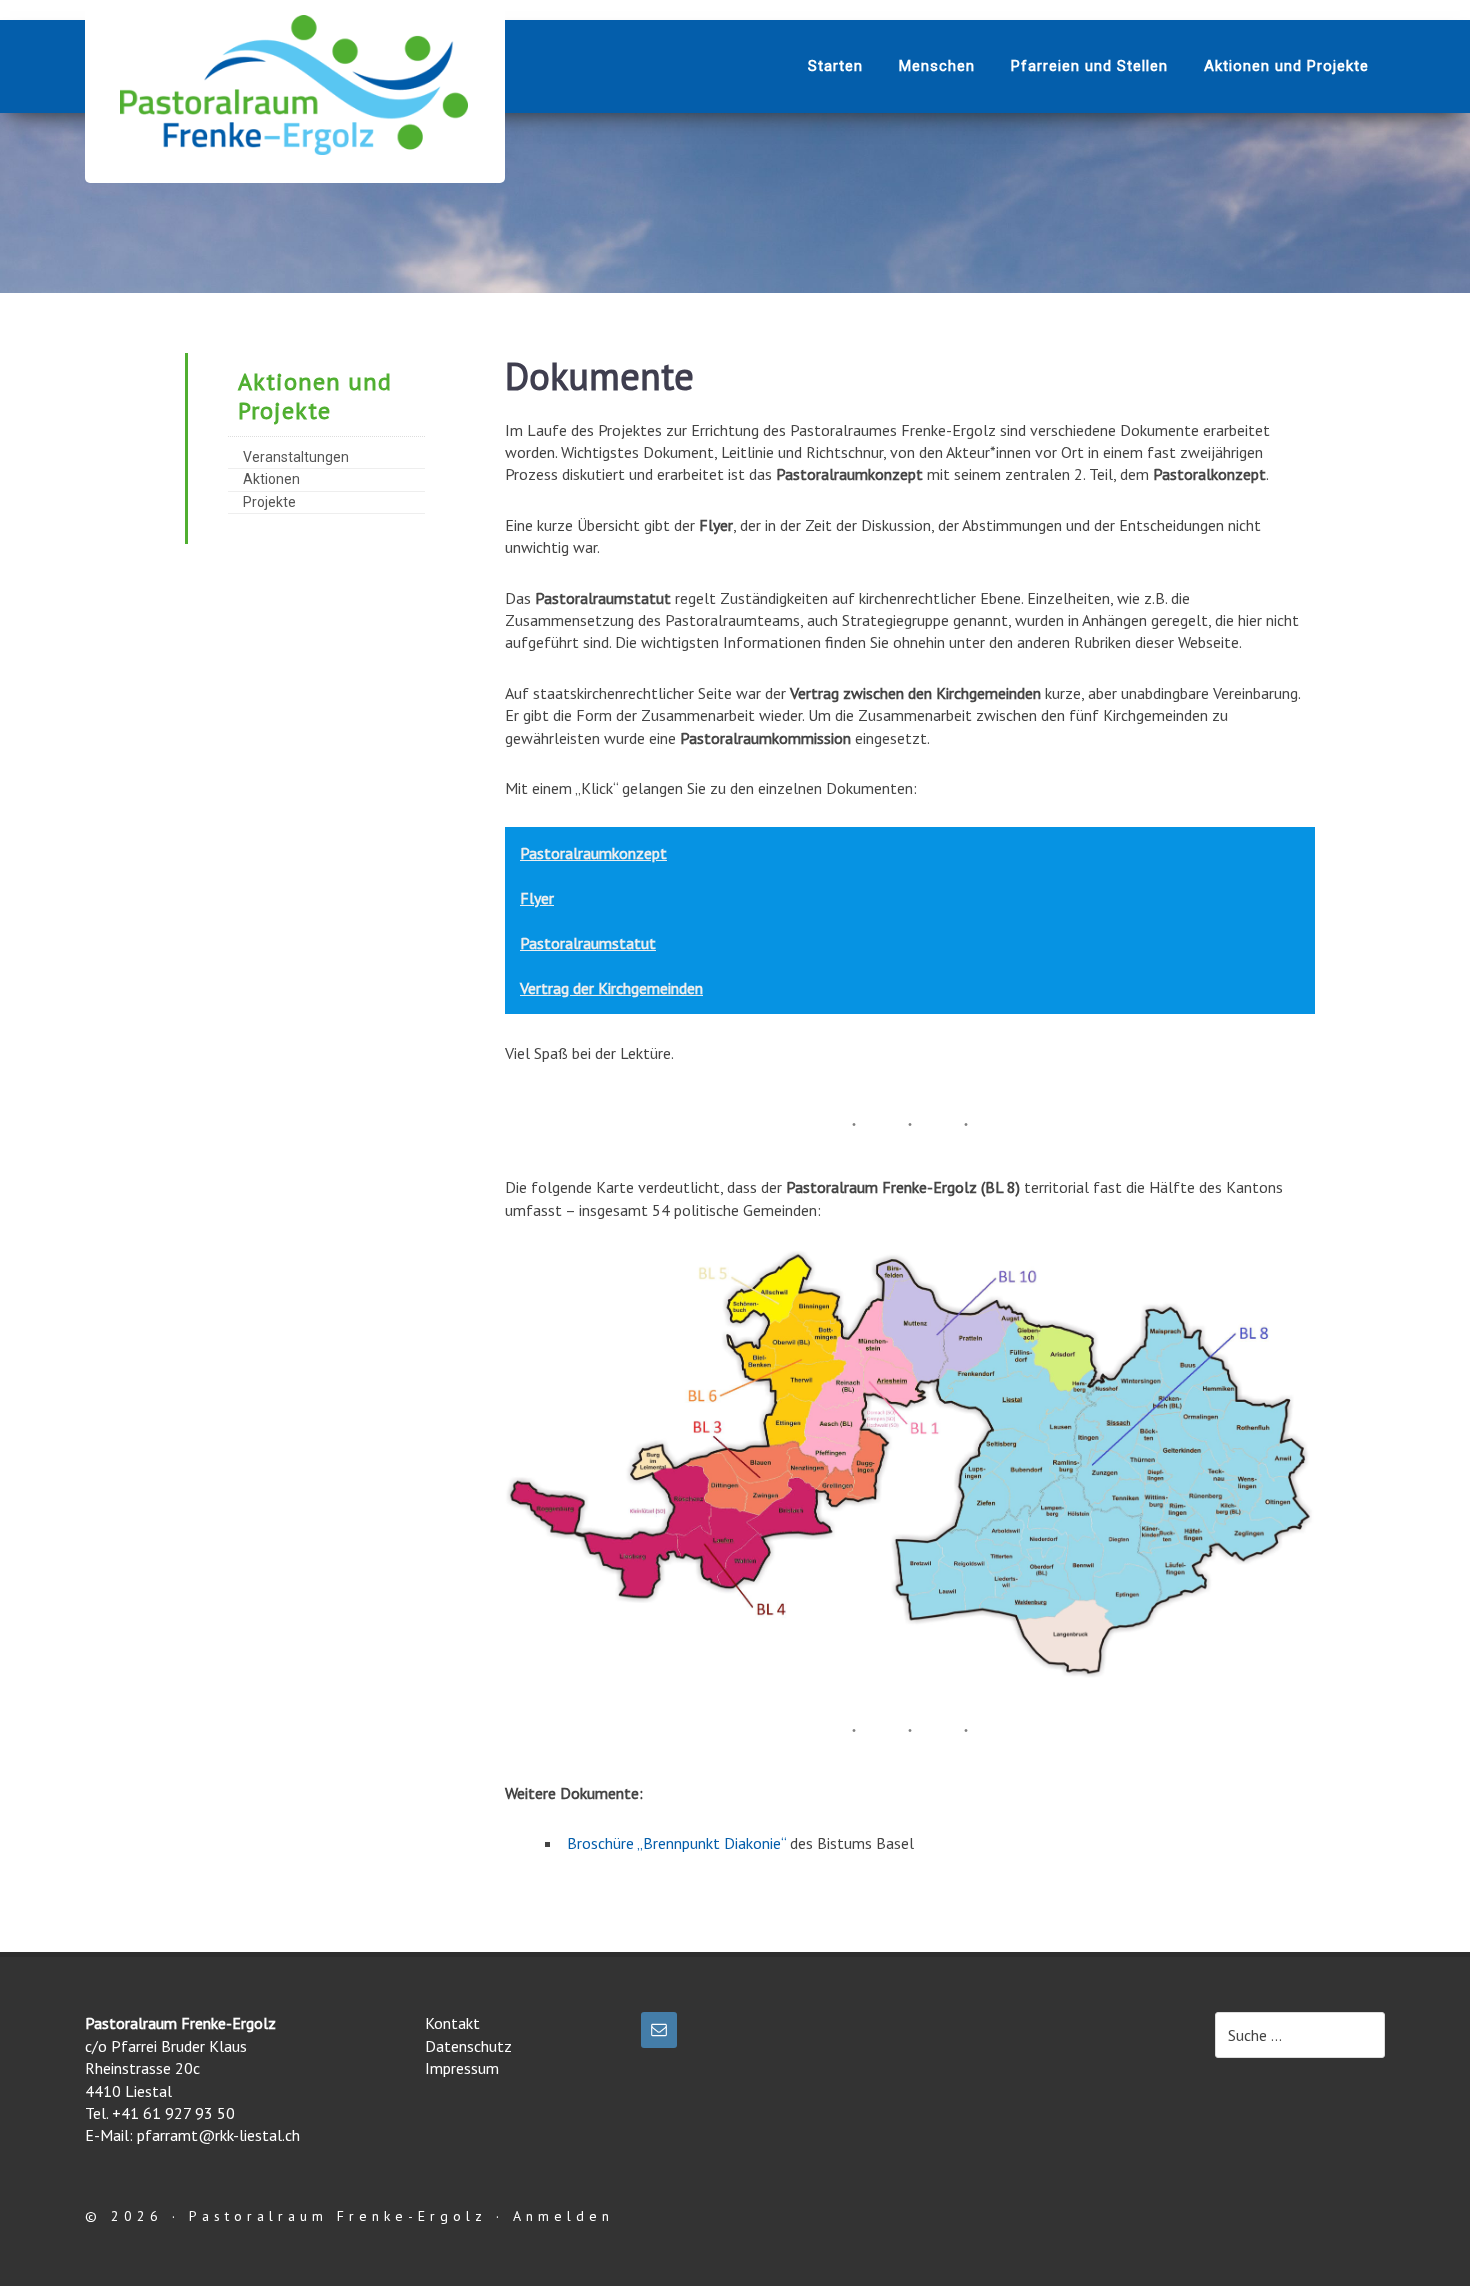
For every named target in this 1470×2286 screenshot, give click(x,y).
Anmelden (563, 2216)
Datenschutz (468, 2046)
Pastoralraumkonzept (593, 853)
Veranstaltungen (296, 457)
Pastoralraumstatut (588, 943)
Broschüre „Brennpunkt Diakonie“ (676, 1843)
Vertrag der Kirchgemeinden (611, 988)
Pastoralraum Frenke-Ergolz (295, 85)
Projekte (269, 502)
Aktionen (271, 479)
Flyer (537, 898)
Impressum (462, 2068)
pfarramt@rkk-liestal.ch (218, 2135)
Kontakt (452, 2023)
